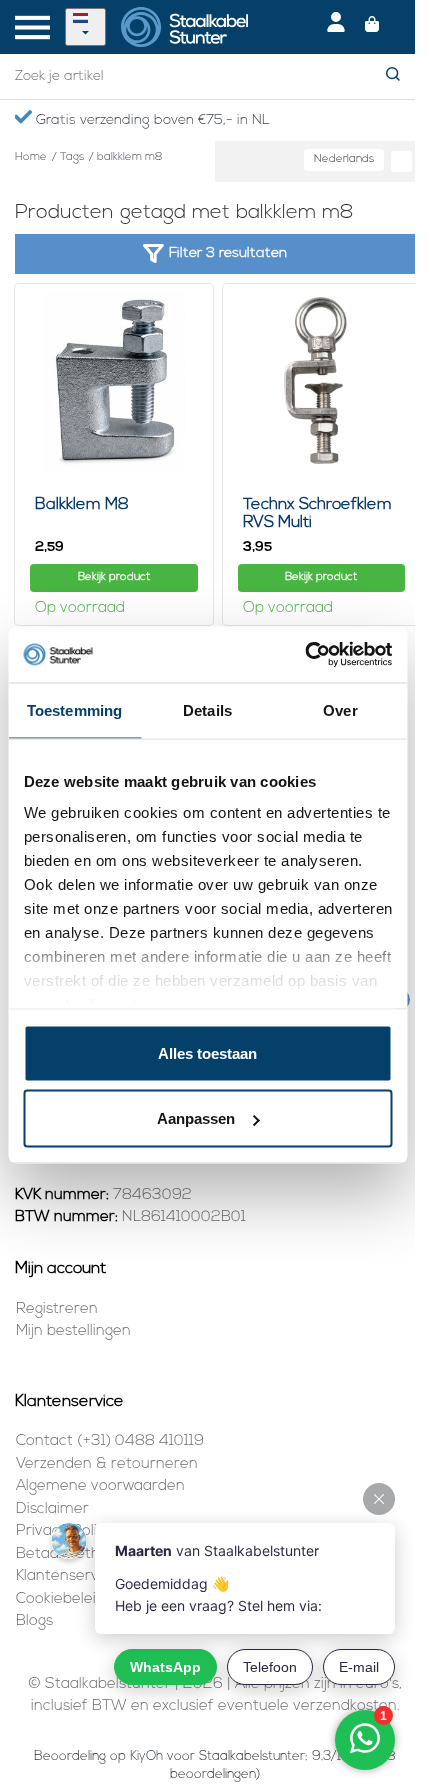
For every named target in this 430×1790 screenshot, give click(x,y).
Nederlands (344, 159)
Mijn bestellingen (73, 1331)
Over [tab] (340, 709)
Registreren (57, 1309)
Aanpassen (196, 1118)
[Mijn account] (336, 27)
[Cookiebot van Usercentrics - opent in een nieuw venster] (304, 655)
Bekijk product (114, 577)
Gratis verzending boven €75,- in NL (151, 120)
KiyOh (146, 1756)
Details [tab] (207, 709)
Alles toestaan (207, 1052)
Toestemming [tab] (74, 709)
